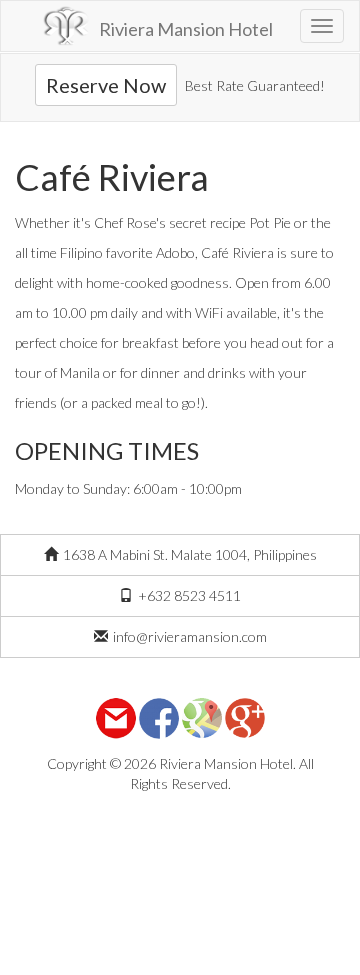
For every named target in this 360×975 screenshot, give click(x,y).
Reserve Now (106, 85)
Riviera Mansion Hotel (186, 29)
